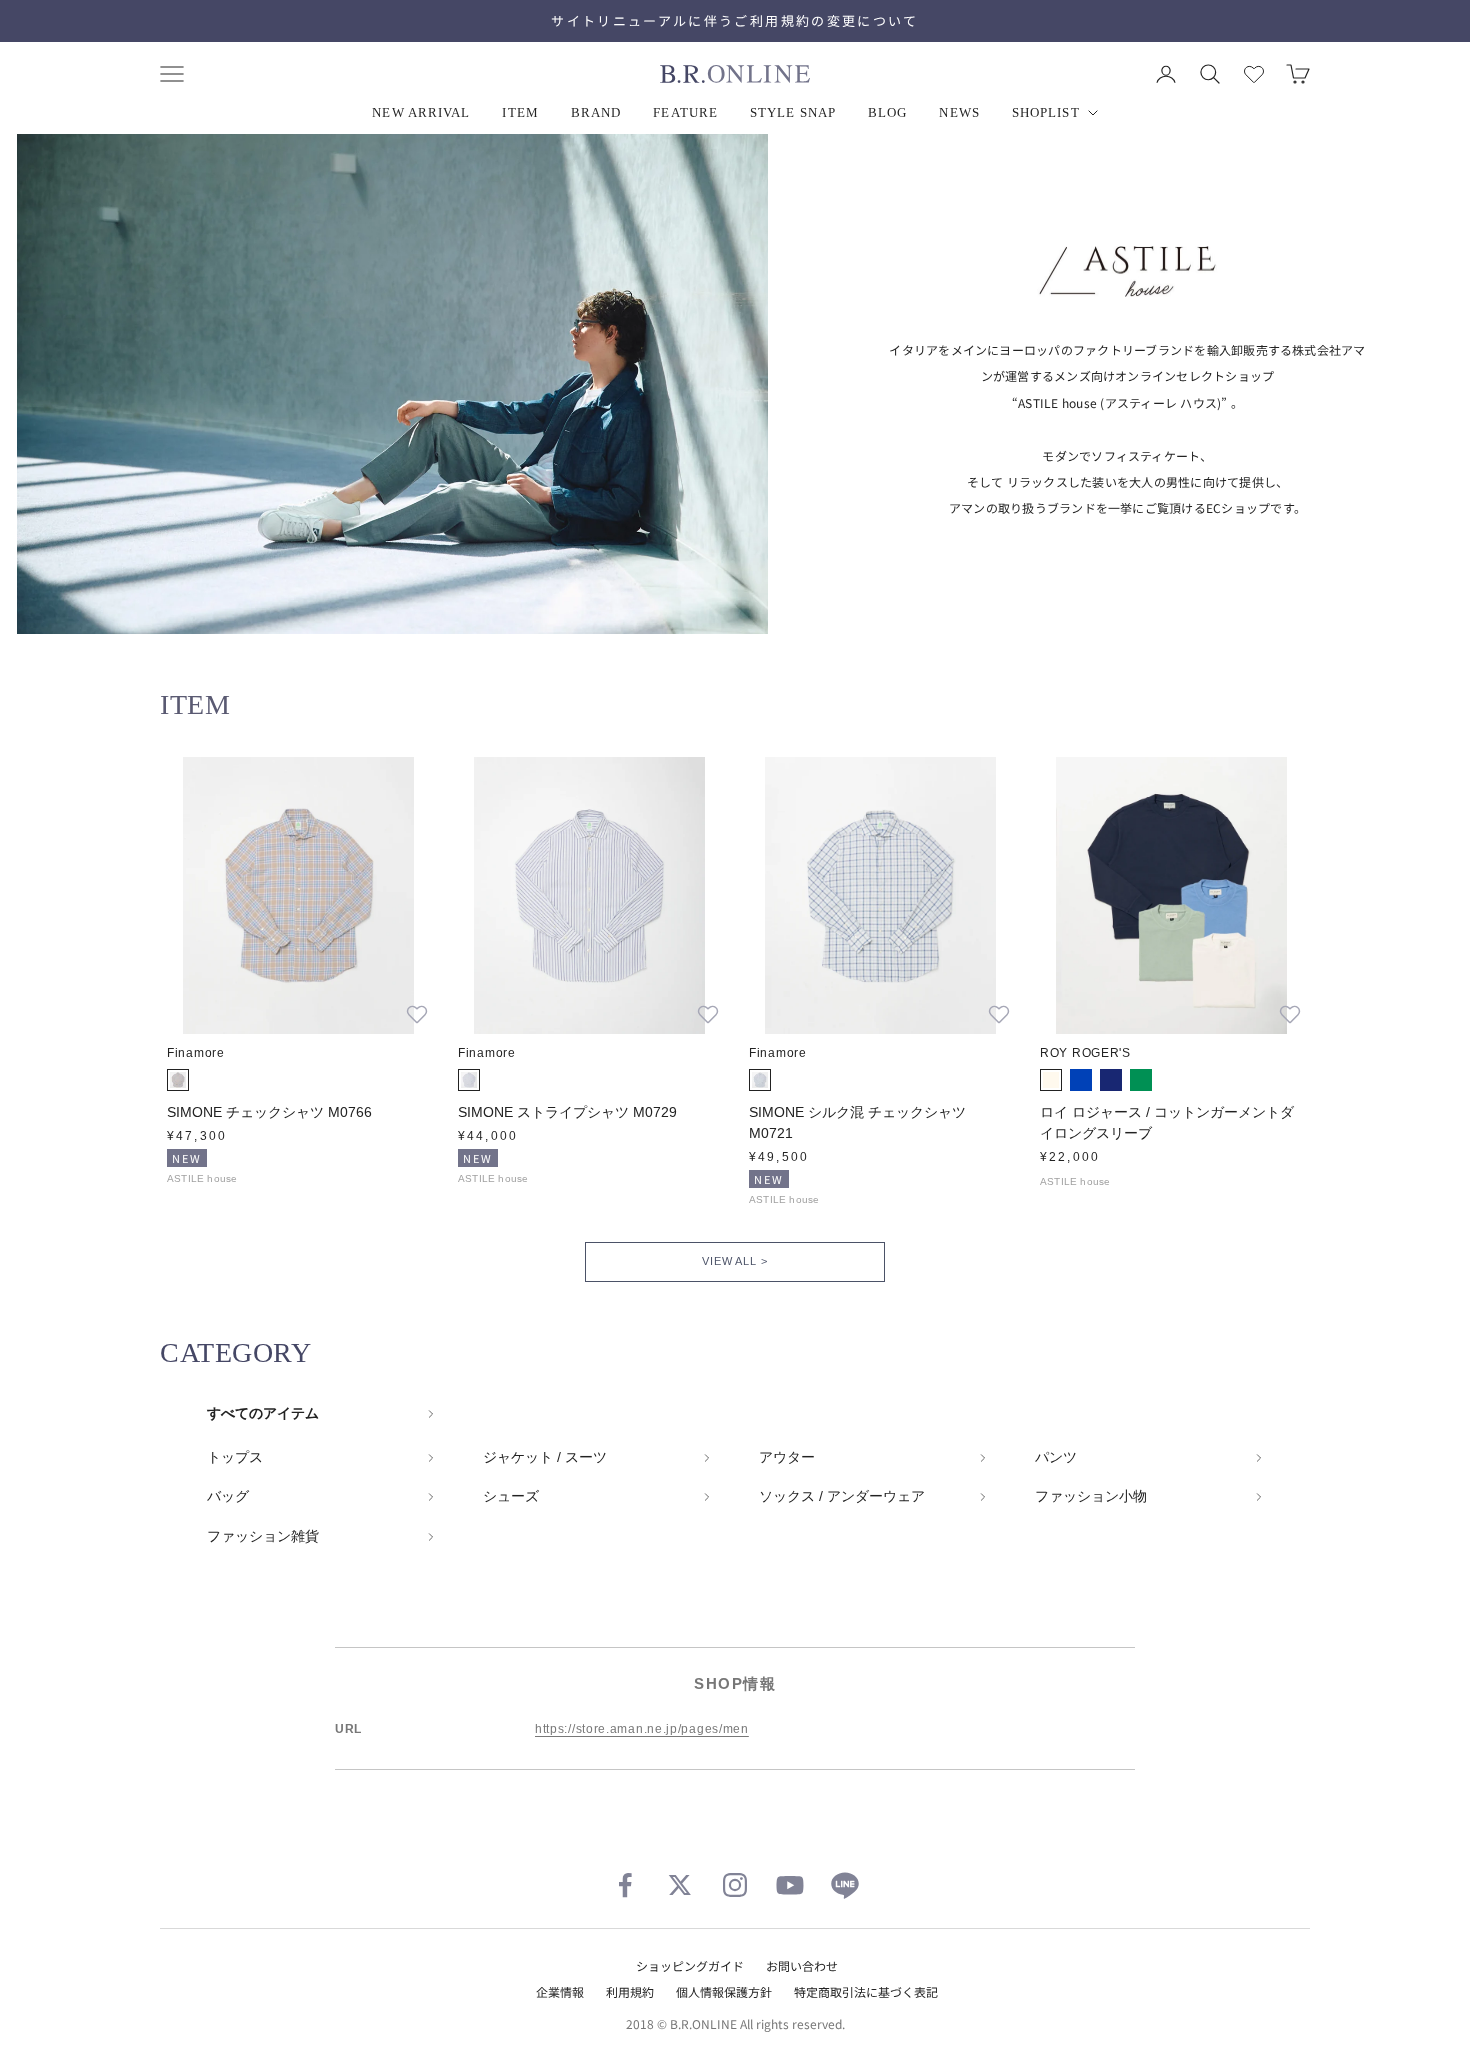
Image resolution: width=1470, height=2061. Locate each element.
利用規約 (630, 1991)
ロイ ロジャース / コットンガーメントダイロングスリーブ (1167, 1122)
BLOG (887, 112)
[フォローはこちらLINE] (845, 1885)
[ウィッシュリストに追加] (417, 1014)
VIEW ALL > (734, 1261)
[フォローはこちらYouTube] (790, 1885)
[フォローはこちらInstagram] (735, 1885)
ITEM (520, 112)
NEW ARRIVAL (421, 112)
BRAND (596, 112)
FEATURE (685, 112)
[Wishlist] (1254, 74)
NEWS (959, 112)
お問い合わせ (802, 1965)
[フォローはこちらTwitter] (680, 1885)
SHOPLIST (1046, 112)
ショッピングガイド (690, 1965)
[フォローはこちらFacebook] (625, 1885)
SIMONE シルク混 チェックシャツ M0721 (857, 1122)
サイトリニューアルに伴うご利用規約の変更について (734, 20)
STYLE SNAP (793, 112)
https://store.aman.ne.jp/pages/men (642, 1729)
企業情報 (560, 1991)
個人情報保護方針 (724, 1991)
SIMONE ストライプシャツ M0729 (567, 1112)
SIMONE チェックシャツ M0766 (269, 1112)
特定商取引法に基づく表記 (866, 1991)
